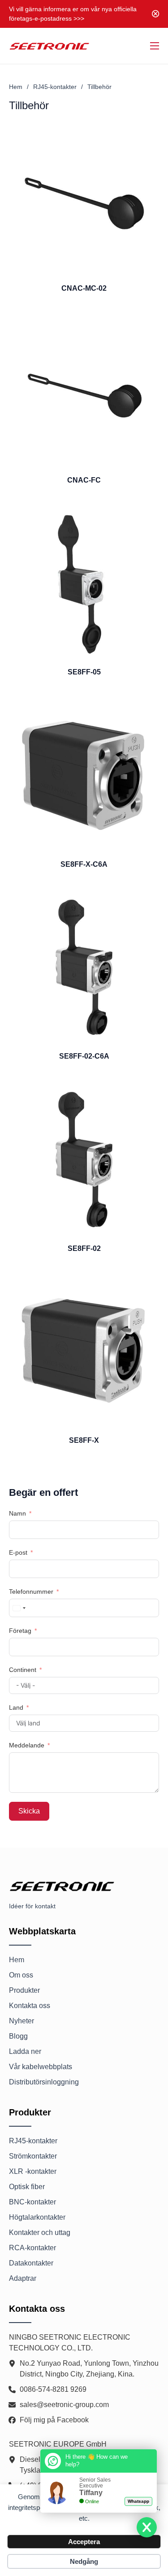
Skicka (29, 1811)
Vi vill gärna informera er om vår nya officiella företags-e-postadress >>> (73, 14)
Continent (23, 1670)
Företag (20, 1631)
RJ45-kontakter (55, 87)
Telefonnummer (31, 1592)
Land (16, 1707)
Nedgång (84, 2561)
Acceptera (84, 2542)
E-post (18, 1552)
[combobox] (19, 1608)
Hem (16, 87)
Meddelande (27, 1745)
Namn (18, 1513)
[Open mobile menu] (155, 46)
